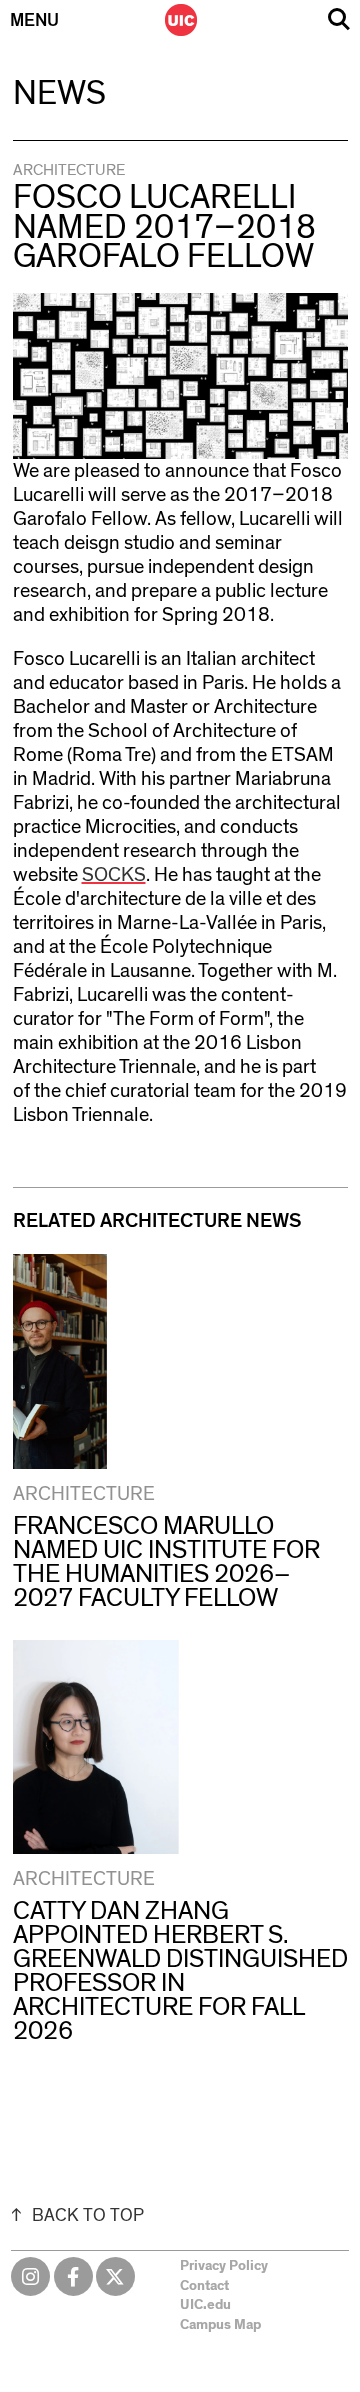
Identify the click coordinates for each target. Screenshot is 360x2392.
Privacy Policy (224, 2266)
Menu (34, 21)
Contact (204, 2286)
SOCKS (114, 875)
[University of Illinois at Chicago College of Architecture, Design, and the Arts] (181, 20)
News (59, 94)
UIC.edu (205, 2305)
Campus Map (220, 2325)
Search (339, 19)
